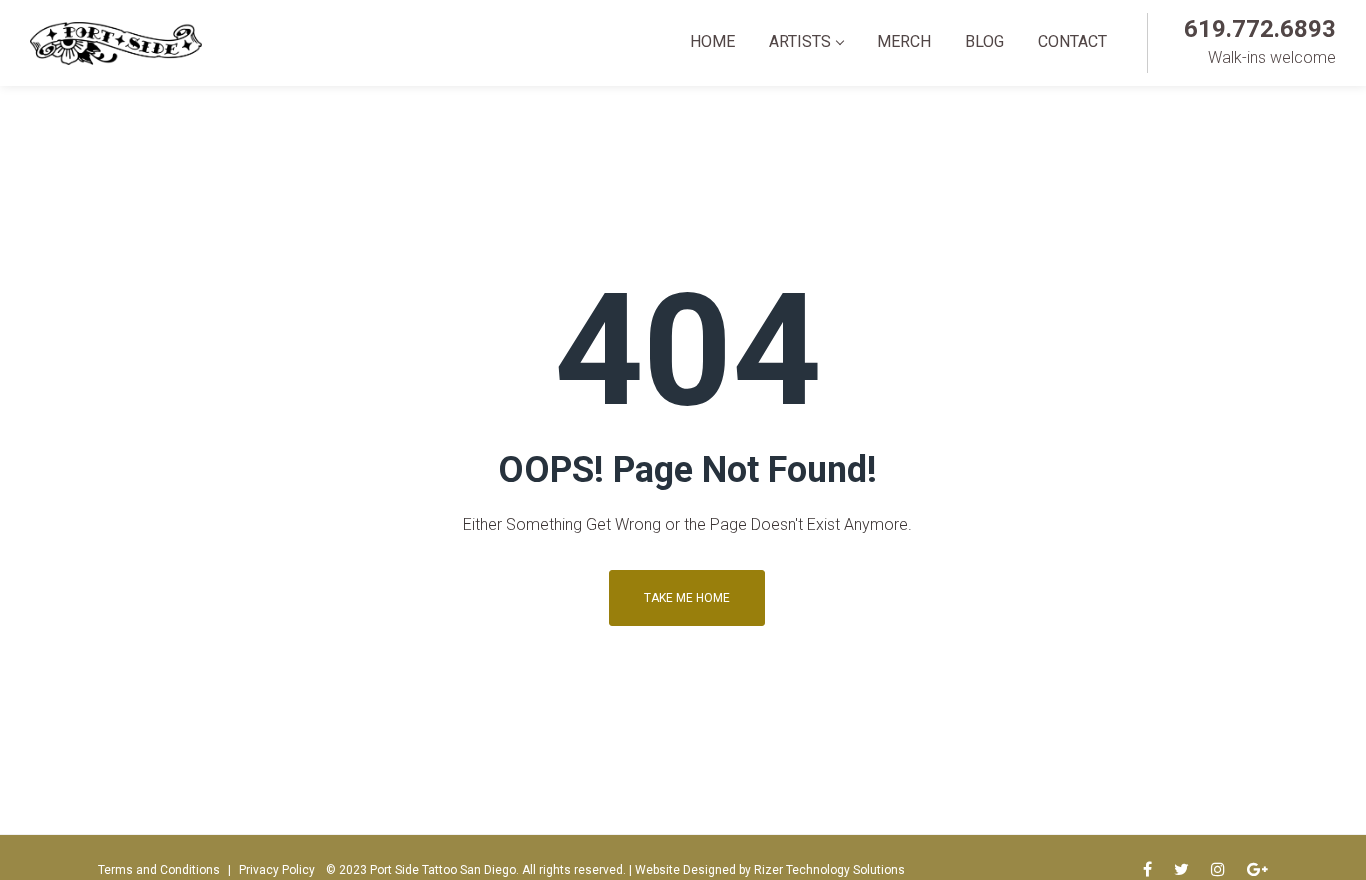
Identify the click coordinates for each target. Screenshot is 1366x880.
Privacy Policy (277, 870)
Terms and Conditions (159, 870)
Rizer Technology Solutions (829, 870)
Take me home (687, 598)
